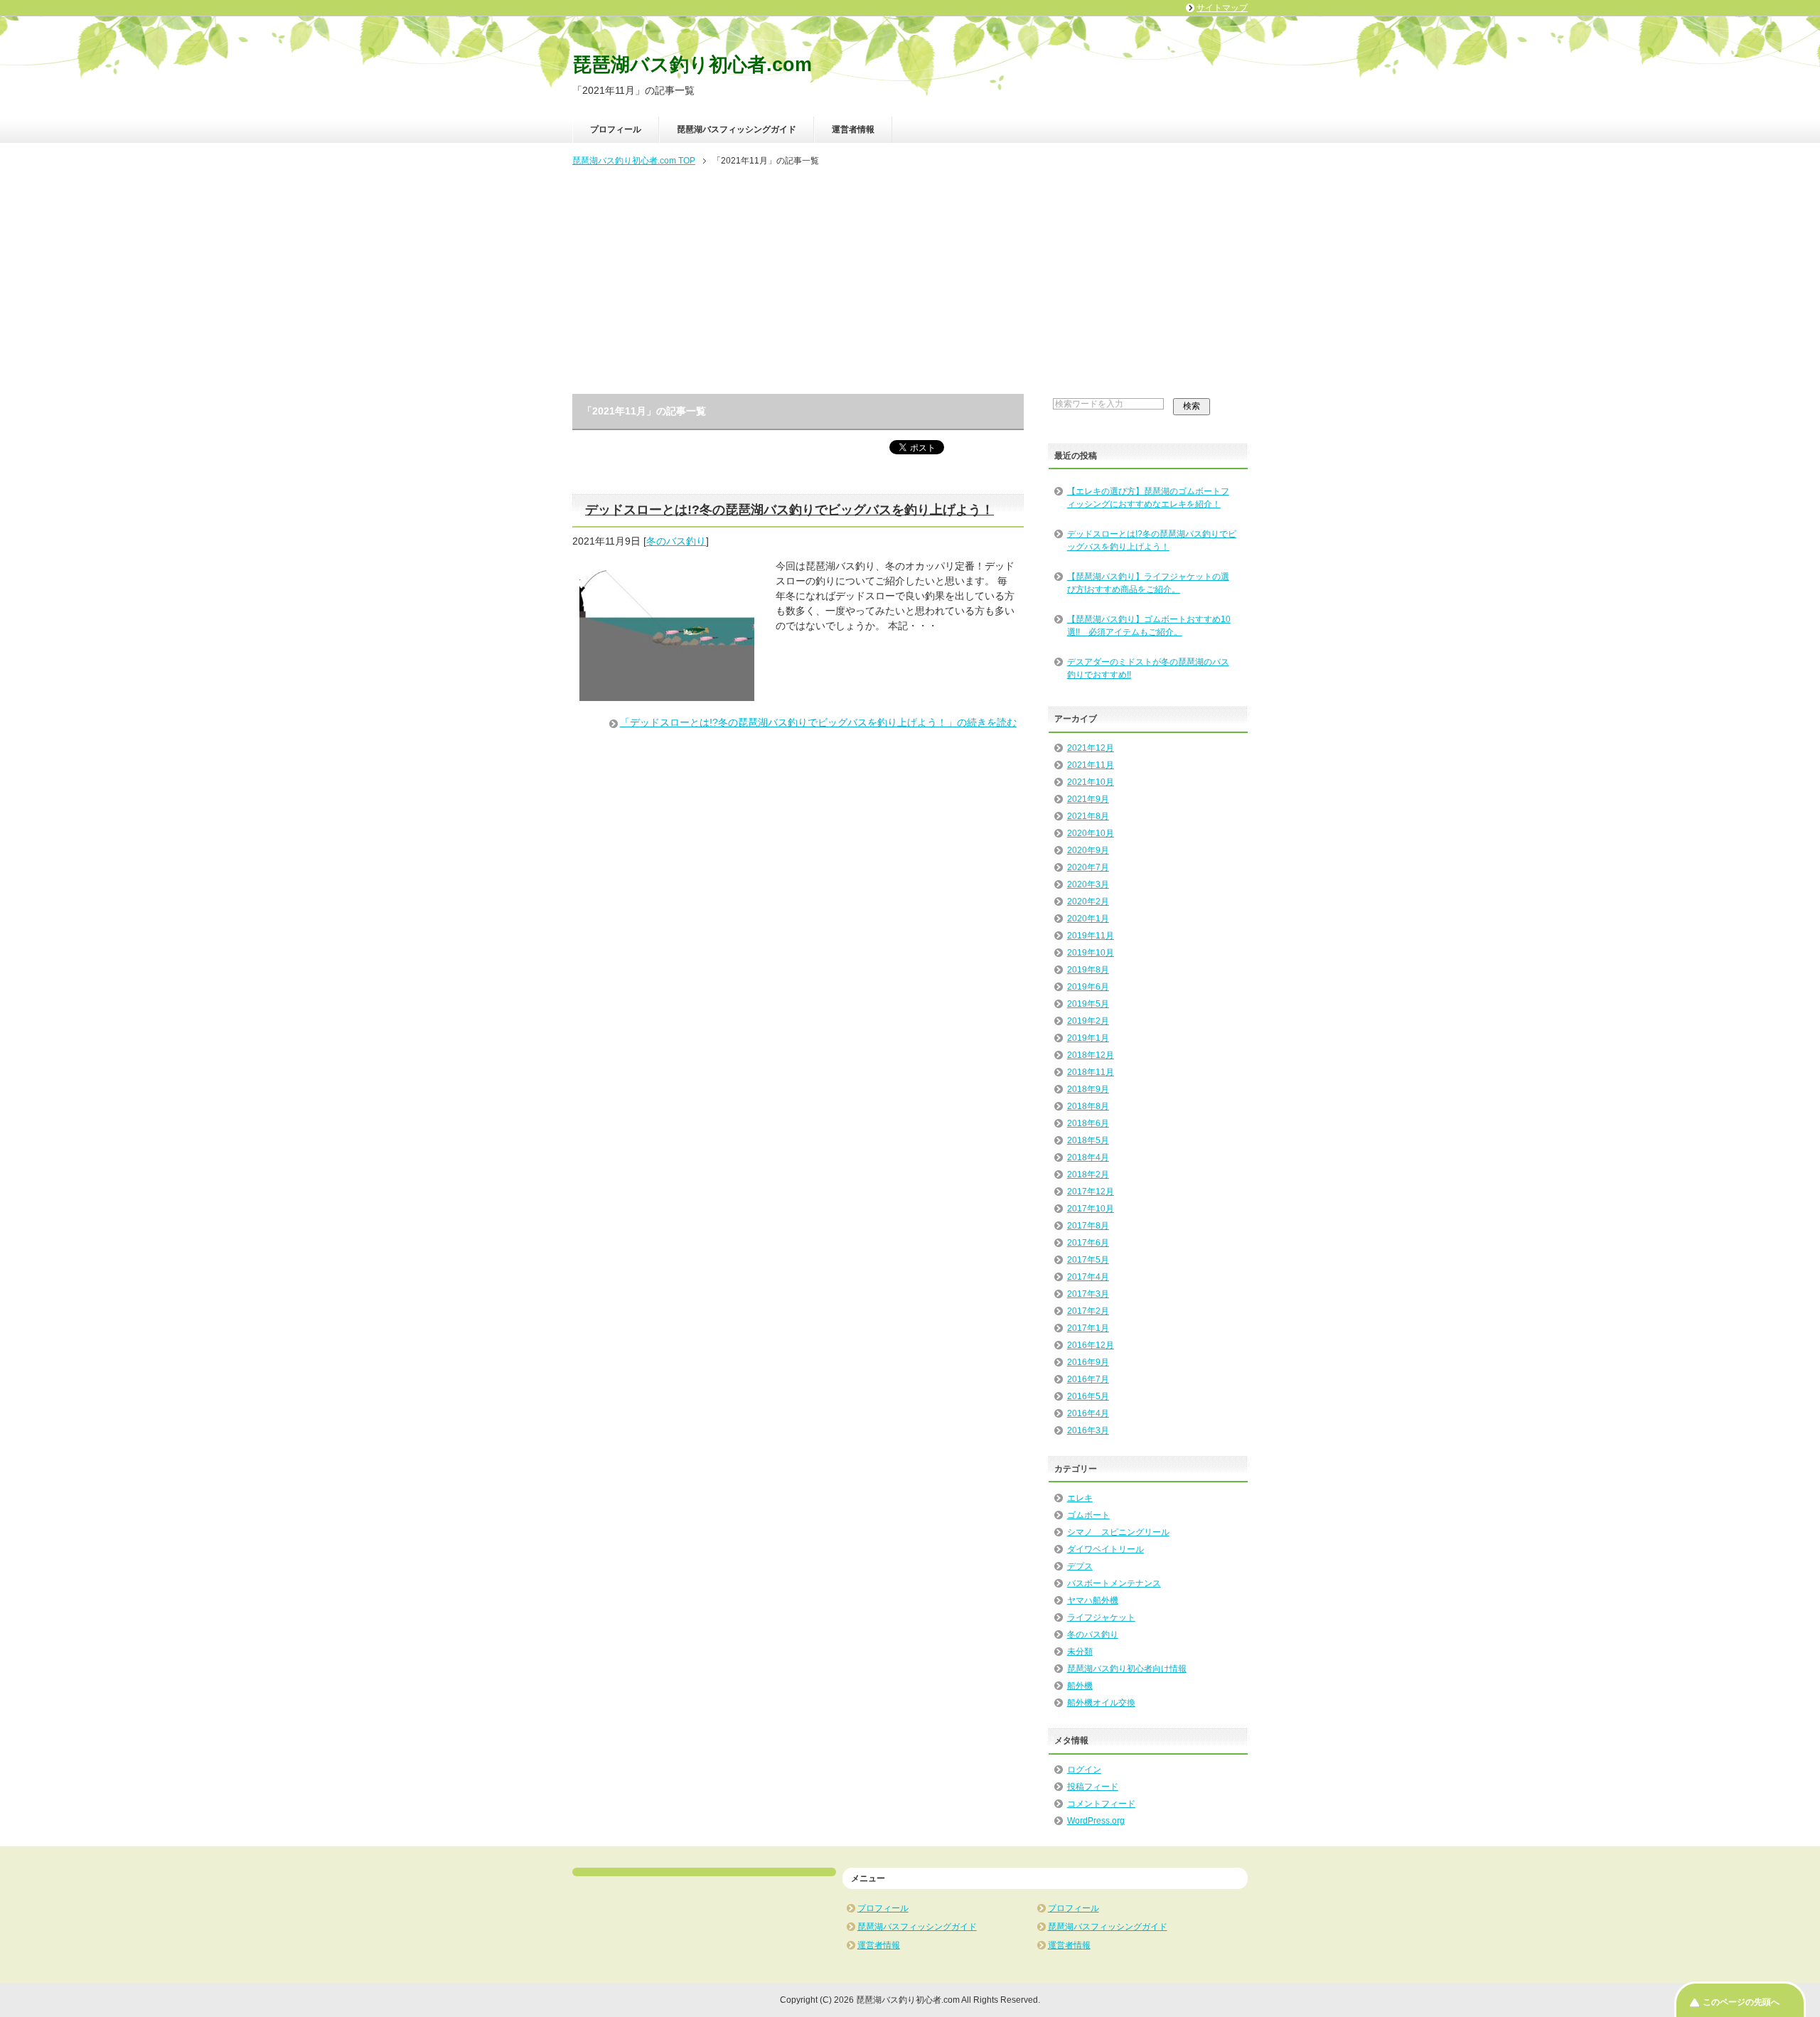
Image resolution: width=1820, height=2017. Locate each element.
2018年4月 (1088, 1157)
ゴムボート (1088, 1515)
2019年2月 (1088, 1021)
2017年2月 (1088, 1311)
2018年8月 (1088, 1106)
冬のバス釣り (676, 541)
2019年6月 (1088, 987)
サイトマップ (1222, 8)
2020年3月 (1088, 884)
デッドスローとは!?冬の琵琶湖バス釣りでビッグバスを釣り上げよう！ (789, 510)
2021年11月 (1091, 765)
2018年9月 (1088, 1089)
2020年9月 (1088, 850)
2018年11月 (1091, 1072)
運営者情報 (853, 129)
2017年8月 (1088, 1226)
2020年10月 (1091, 833)
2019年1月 (1088, 1038)
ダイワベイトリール (1106, 1549)
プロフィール (616, 129)
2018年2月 (1088, 1175)
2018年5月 (1088, 1140)
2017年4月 (1088, 1277)
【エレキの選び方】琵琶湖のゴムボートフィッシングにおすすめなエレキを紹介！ (1148, 498)
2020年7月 (1088, 867)
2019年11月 (1091, 936)
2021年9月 (1088, 799)
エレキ (1080, 1498)
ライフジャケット (1101, 1617)
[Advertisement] (910, 282)
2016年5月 (1088, 1396)
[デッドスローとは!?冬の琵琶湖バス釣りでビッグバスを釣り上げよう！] (667, 693)
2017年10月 (1091, 1209)
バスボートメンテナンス (1114, 1583)
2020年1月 (1088, 919)
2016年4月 (1088, 1413)
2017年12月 (1091, 1192)
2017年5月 (1088, 1260)
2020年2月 (1088, 902)
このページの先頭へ (1741, 2002)
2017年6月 (1088, 1243)
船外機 (1080, 1686)
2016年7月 (1088, 1379)
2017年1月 (1088, 1328)
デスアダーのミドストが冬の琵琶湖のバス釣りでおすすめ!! (1148, 668)
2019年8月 (1088, 970)
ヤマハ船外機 (1093, 1600)
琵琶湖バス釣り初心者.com (692, 65)
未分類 (1080, 1652)
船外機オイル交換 (1101, 1703)
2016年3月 (1088, 1430)
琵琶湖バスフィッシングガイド (737, 129)
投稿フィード (1093, 1787)
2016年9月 (1088, 1362)
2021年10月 (1091, 782)
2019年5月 (1088, 1004)
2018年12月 (1091, 1055)
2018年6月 (1088, 1123)
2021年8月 (1088, 816)
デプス (1080, 1566)
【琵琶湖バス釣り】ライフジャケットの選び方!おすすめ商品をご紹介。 (1148, 583)
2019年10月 (1091, 953)
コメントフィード (1101, 1804)
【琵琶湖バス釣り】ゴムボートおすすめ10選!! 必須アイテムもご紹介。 (1149, 626)
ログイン (1084, 1770)
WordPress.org (1096, 1821)
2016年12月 (1091, 1345)
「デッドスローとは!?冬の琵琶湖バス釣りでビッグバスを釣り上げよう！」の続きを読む (818, 722)
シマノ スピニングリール (1118, 1532)
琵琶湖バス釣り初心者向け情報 (1127, 1669)
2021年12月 (1091, 748)
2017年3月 (1088, 1294)
